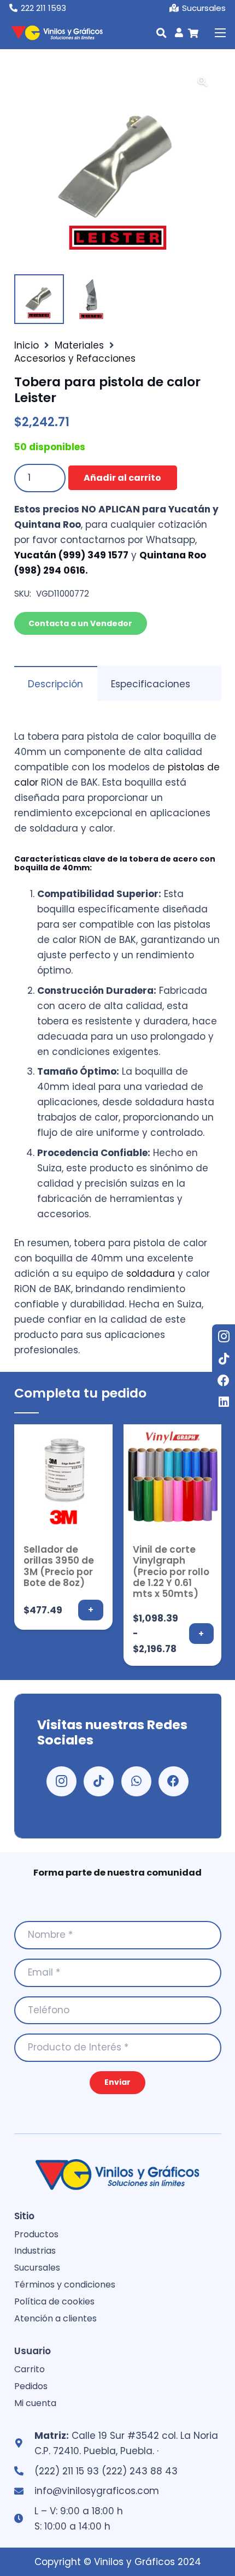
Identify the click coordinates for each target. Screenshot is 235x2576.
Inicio (27, 345)
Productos (36, 2234)
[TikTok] (224, 1359)
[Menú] (220, 33)
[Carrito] (193, 33)
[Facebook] (224, 1381)
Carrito (30, 2369)
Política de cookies (54, 2301)
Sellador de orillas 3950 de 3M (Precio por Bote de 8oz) (59, 1566)
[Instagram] (224, 1336)
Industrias (35, 2251)
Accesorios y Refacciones (75, 358)
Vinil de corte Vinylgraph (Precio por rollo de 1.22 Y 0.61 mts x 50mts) (171, 1572)
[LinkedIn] (224, 1402)
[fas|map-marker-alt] (24, 2443)
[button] (161, 33)
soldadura (151, 1274)
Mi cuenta (35, 2403)
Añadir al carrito (122, 478)
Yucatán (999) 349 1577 (71, 555)
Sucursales (37, 2268)
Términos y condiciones (65, 2285)
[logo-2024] (56, 33)
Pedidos (31, 2386)
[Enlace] (179, 32)
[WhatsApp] (136, 1781)
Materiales (79, 345)
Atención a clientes (55, 2318)
